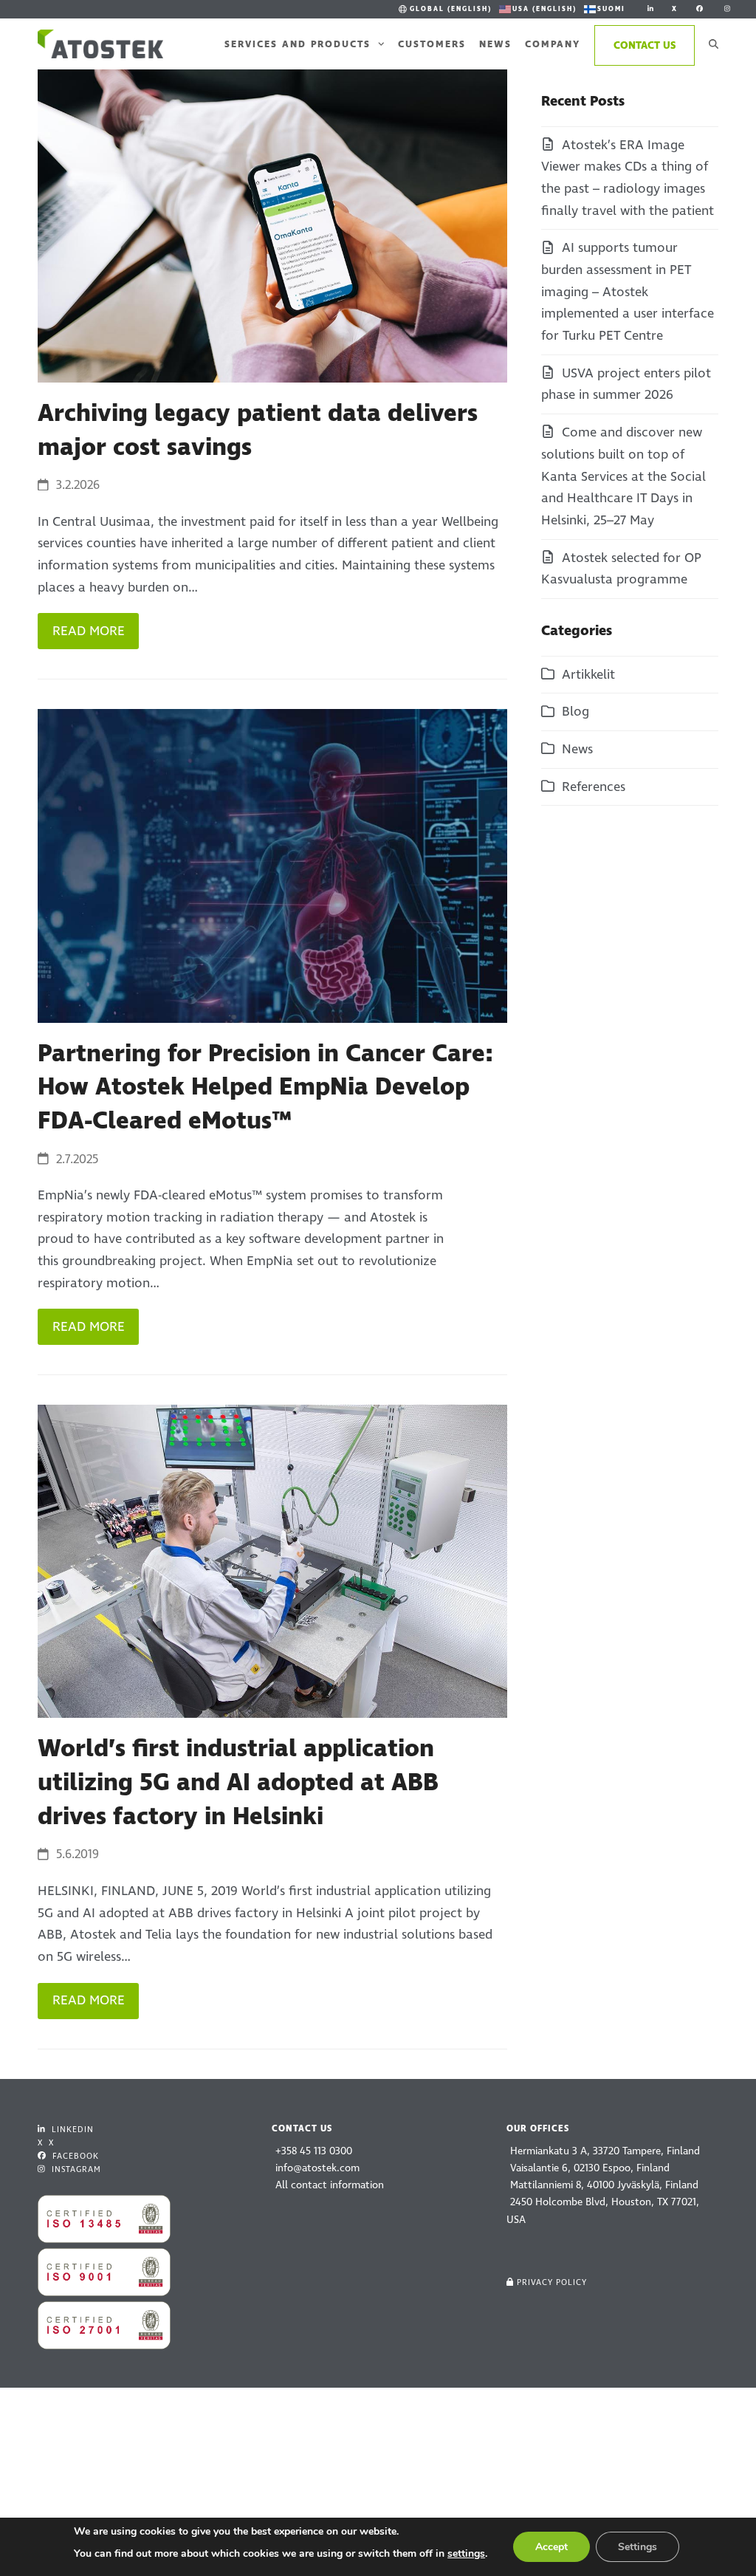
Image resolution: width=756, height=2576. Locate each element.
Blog (575, 712)
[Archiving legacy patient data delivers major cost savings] (272, 225)
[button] (714, 44)
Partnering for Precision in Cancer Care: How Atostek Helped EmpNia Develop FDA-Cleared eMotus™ (265, 1087)
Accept (551, 2547)
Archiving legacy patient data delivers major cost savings (258, 431)
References (594, 787)
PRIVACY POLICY (552, 2282)
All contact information (330, 2185)
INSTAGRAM (75, 2169)
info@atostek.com (317, 2168)
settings (466, 2553)
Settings (638, 2547)
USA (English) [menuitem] (544, 9)
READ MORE (89, 631)
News (577, 749)
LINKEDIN (71, 2130)
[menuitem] (444, 9)
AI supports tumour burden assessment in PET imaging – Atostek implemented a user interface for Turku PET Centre (628, 292)
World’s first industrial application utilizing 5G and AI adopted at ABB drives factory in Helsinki (238, 1782)
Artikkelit (588, 675)
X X (46, 2143)
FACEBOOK (74, 2156)
